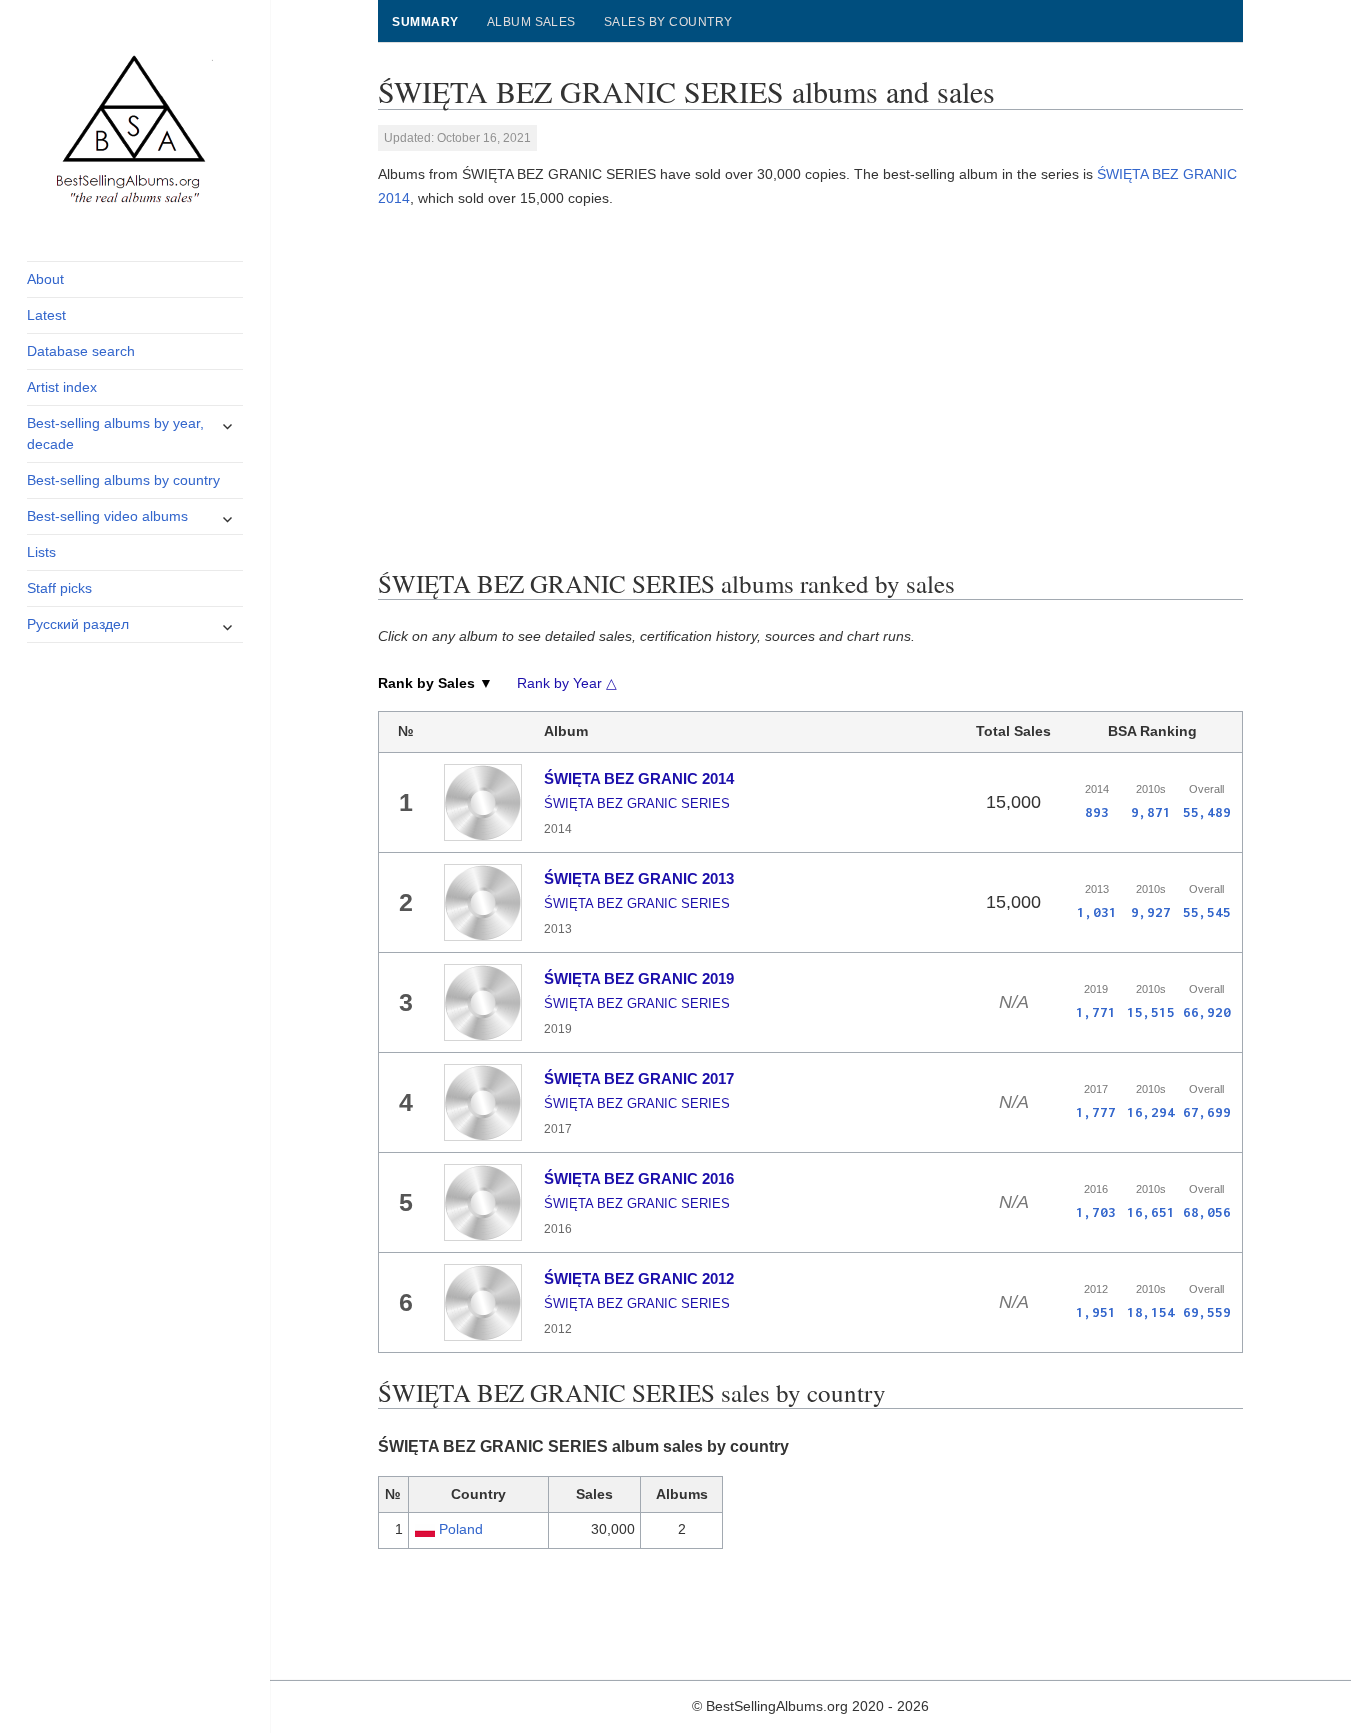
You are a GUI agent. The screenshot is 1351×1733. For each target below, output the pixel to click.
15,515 (1151, 1012)
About (45, 279)
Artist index (62, 387)
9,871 (1151, 812)
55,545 (1207, 912)
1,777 (1096, 1112)
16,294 (1151, 1112)
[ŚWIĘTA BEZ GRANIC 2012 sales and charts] (483, 1302)
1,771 (1096, 1012)
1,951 (1096, 1312)
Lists (41, 552)
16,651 (1151, 1212)
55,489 (1207, 812)
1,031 (1097, 912)
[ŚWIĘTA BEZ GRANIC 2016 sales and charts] (483, 1202)
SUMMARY (425, 22)
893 (1097, 812)
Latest (46, 315)
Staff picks (59, 588)
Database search (81, 351)
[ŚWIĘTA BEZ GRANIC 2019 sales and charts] (483, 1002)
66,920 (1207, 1012)
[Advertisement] (810, 384)
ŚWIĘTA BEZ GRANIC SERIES (637, 803)
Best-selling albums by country (123, 480)
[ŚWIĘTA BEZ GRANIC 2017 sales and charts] (483, 1102)
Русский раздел (78, 624)
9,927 (1151, 912)
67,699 (1207, 1112)
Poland (461, 1529)
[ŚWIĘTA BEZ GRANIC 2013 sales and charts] (483, 902)
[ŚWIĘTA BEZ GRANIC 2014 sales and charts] (483, 802)
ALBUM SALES (531, 22)
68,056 (1207, 1212)
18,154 (1151, 1312)
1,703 (1096, 1212)
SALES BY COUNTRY (668, 22)
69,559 (1207, 1312)
